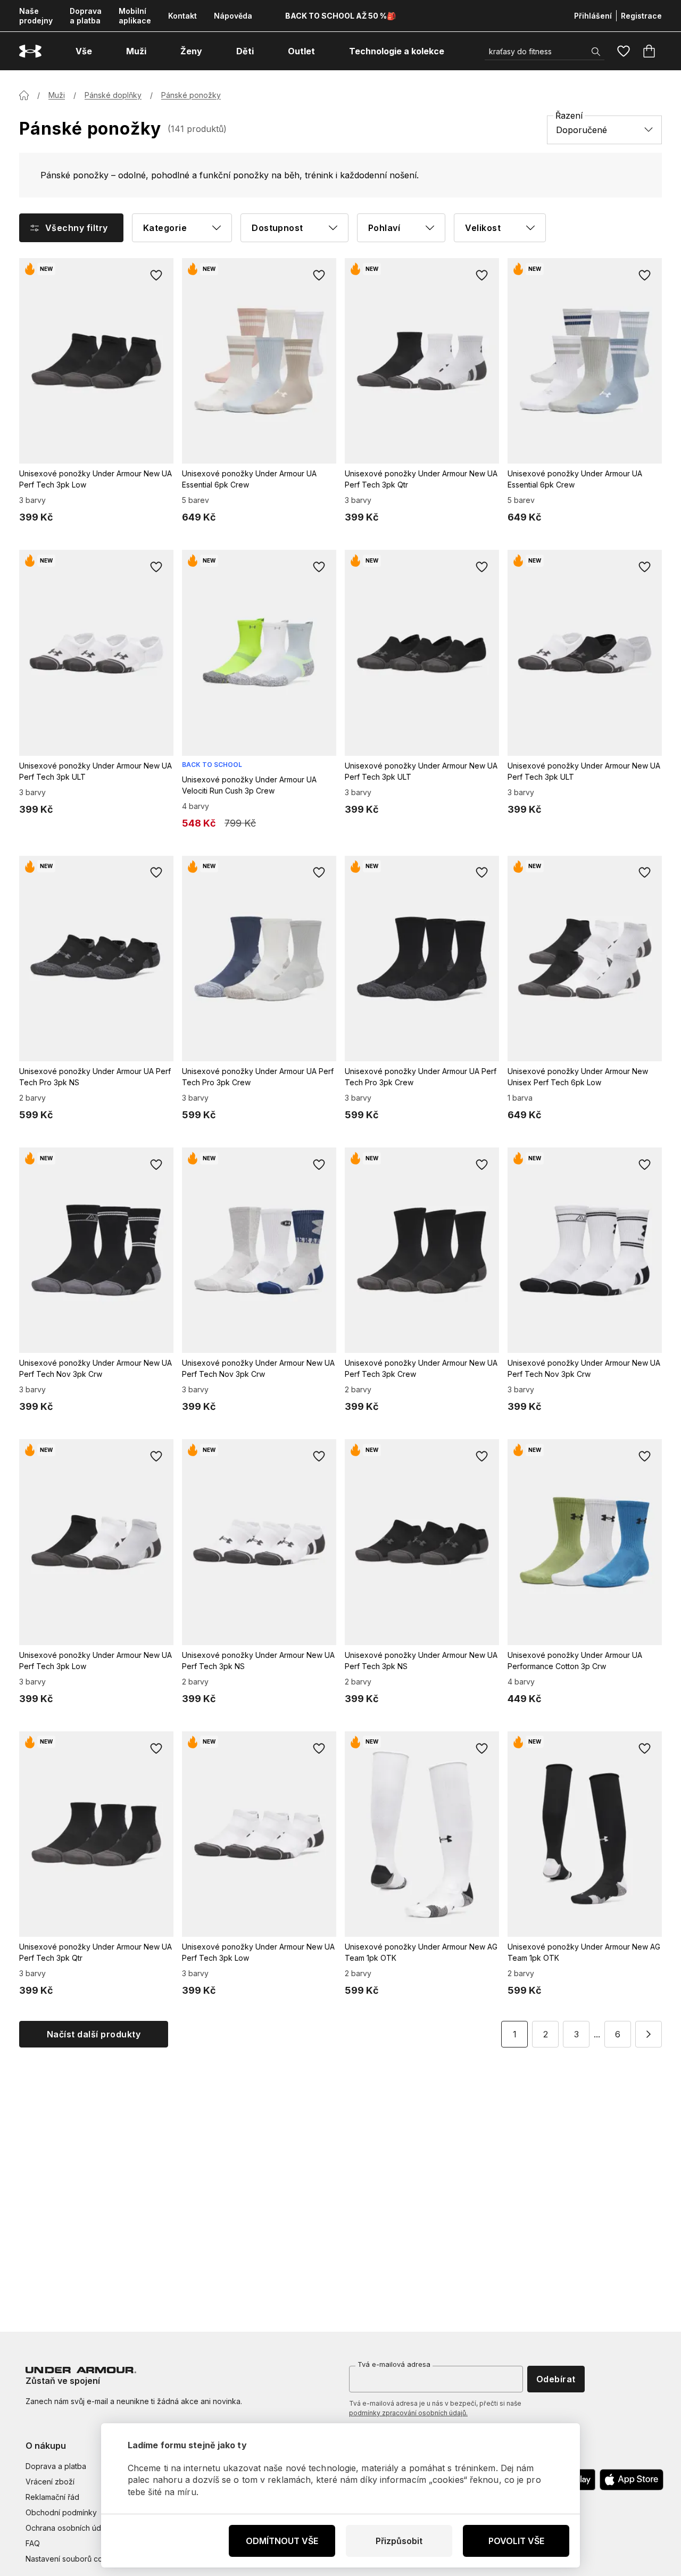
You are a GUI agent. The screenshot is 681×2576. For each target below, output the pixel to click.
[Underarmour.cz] (30, 51)
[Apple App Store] (632, 2480)
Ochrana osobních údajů (68, 2528)
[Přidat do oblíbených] (156, 275)
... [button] (597, 2034)
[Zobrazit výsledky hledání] (596, 52)
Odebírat (556, 2379)
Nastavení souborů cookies (74, 2559)
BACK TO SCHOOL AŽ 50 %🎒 (340, 16)
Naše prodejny (36, 16)
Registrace (641, 16)
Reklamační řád (52, 2497)
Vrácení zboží (50, 2482)
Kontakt (182, 16)
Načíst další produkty (94, 2034)
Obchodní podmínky (61, 2512)
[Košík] (649, 51)
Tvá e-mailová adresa (394, 2364)
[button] (649, 2034)
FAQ (33, 2543)
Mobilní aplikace (135, 16)
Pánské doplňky (113, 95)
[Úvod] (24, 95)
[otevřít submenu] (102, 51)
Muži (57, 95)
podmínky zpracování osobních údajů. (408, 2413)
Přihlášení (593, 16)
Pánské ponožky (191, 95)
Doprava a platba (86, 16)
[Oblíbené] (624, 51)
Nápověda (233, 16)
